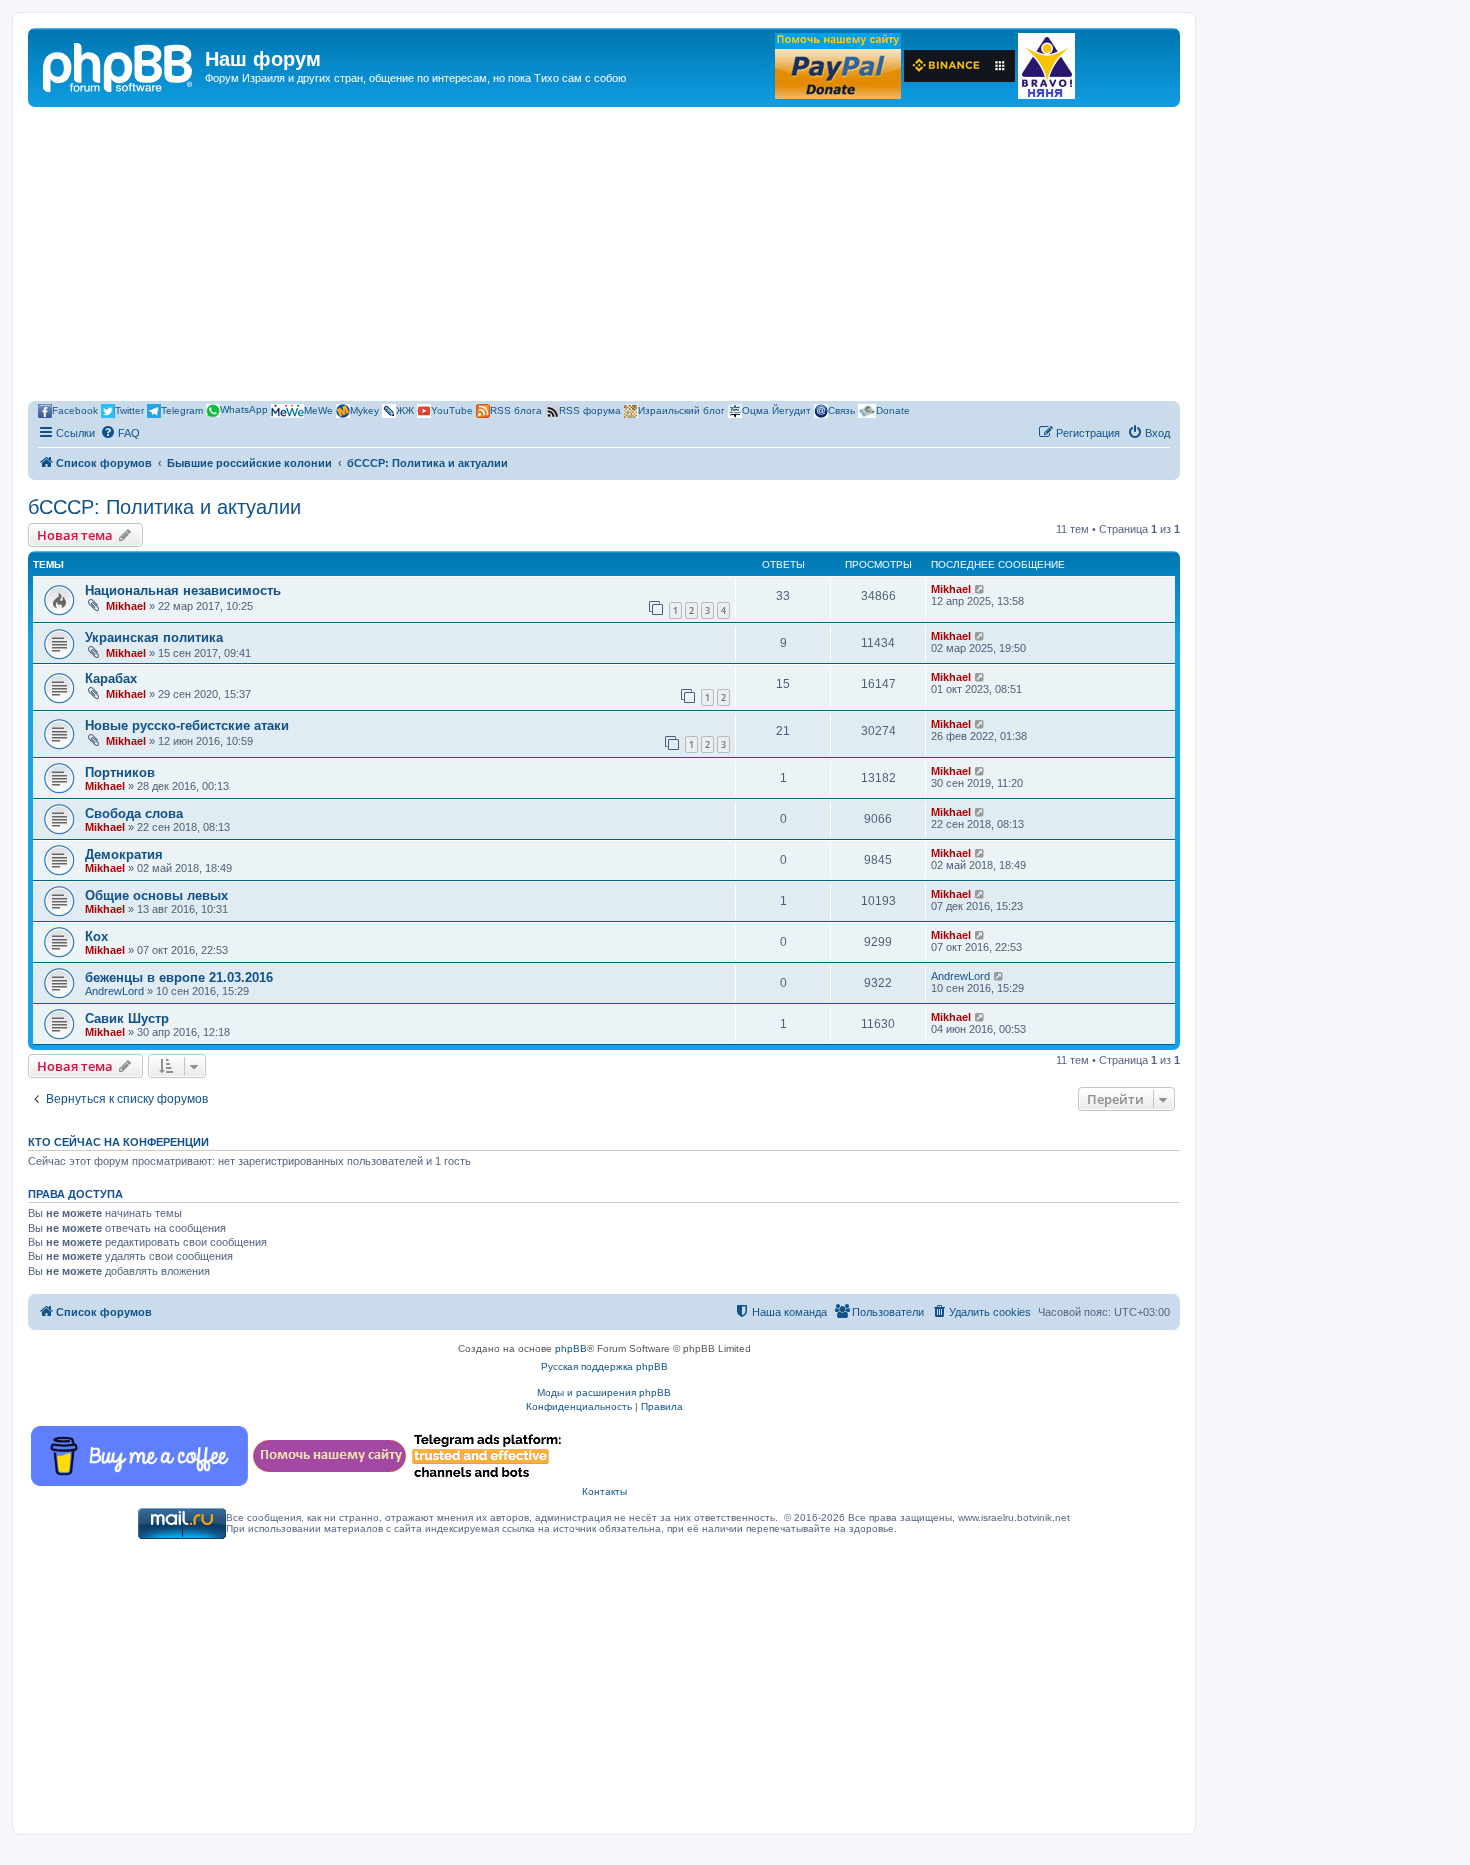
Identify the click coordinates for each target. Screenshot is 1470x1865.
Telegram (182, 409)
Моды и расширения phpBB (604, 1392)
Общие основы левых (156, 895)
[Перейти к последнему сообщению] (980, 589)
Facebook (75, 409)
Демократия (124, 854)
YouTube (452, 409)
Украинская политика (154, 637)
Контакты (604, 1491)
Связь (841, 409)
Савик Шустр (127, 1018)
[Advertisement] (604, 257)
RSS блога (516, 409)
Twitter (129, 409)
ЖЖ (405, 409)
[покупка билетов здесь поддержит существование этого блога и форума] (1046, 66)
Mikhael (126, 606)
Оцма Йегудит (776, 409)
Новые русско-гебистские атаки (187, 725)
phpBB (571, 1348)
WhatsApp (244, 409)
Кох (96, 936)
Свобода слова (134, 813)
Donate (893, 409)
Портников (120, 772)
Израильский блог (681, 409)
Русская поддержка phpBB (604, 1366)
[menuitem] (120, 433)
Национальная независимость (183, 590)
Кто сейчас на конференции (118, 1142)
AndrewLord (114, 991)
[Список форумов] (119, 65)
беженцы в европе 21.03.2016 (179, 977)
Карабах (111, 678)
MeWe (318, 409)
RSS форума (590, 409)
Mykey (364, 409)
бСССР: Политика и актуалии (164, 507)
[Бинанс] (959, 66)
